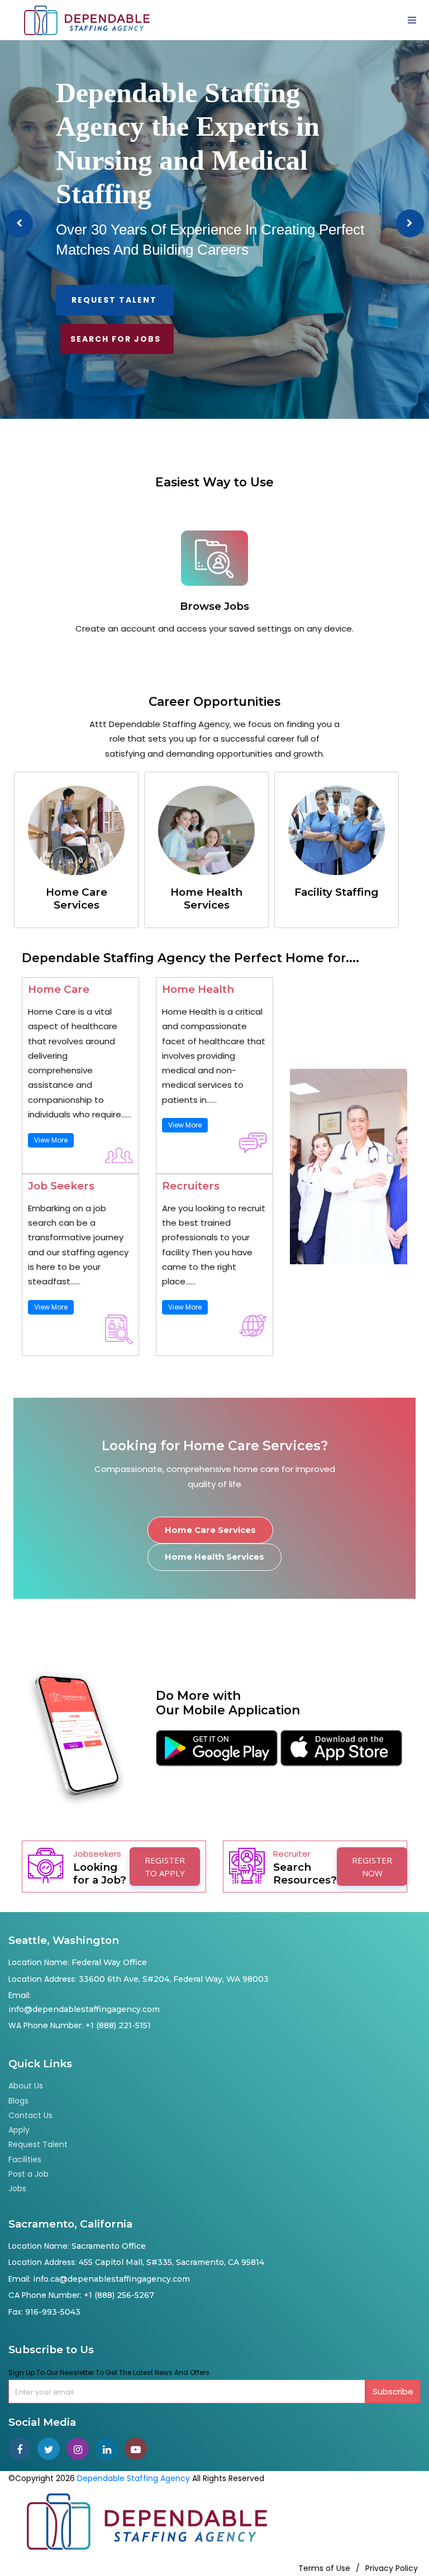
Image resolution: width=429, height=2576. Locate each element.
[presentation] (19, 223)
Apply (19, 2130)
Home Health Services (214, 1557)
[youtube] (138, 2450)
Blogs (18, 2101)
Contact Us (30, 2115)
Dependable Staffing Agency (134, 2478)
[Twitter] (52, 2450)
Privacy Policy (392, 2568)
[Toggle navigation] (412, 20)
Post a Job (28, 2174)
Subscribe (393, 2391)
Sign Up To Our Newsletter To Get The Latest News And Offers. (110, 2372)
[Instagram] (81, 2450)
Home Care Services (210, 1530)
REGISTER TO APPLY (165, 1867)
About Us (26, 2086)
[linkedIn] (110, 2450)
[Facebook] (23, 2450)
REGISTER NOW (372, 1867)
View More (51, 1140)
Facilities (25, 2159)
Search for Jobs (116, 339)
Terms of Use (324, 2568)
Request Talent (114, 300)
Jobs (17, 2188)
